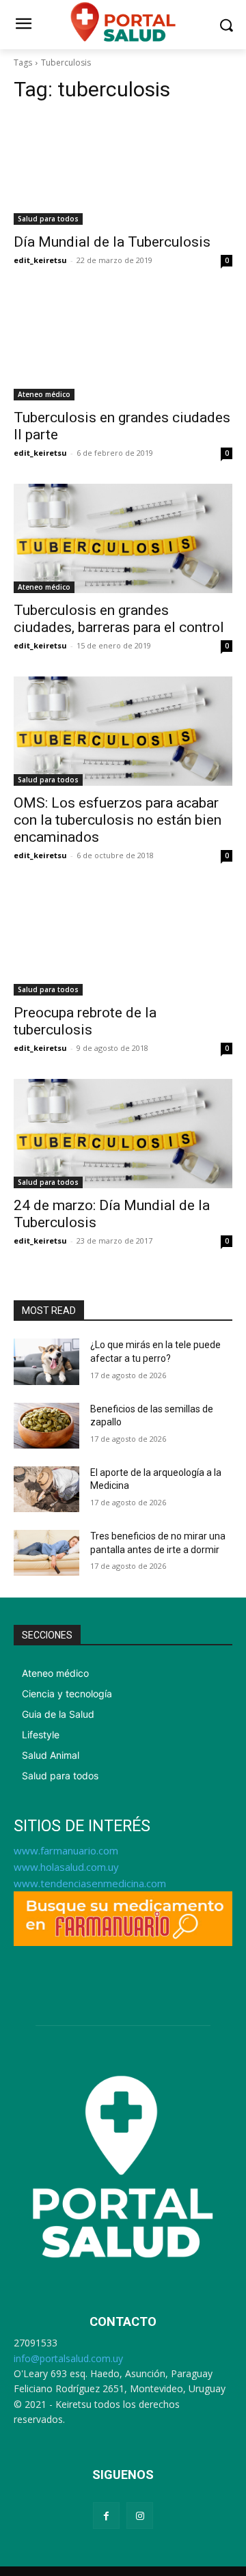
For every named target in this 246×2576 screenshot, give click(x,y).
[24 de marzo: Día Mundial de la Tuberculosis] (123, 1134)
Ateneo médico (44, 394)
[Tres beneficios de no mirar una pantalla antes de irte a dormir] (46, 1553)
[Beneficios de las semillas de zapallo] (46, 1426)
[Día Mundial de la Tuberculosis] (123, 170)
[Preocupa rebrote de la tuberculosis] (123, 941)
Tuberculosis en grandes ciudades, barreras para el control (119, 619)
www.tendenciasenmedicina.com (90, 1883)
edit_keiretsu (40, 260)
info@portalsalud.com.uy (68, 2358)
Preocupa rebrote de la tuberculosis (85, 1021)
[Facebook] (106, 2516)
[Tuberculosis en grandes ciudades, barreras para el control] (123, 538)
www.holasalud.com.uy (66, 1867)
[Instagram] (140, 2516)
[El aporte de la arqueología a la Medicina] (46, 1489)
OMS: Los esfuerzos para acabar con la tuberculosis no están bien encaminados (118, 820)
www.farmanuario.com (66, 1850)
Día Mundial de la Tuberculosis (112, 242)
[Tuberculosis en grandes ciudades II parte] (123, 346)
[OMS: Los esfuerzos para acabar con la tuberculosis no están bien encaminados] (123, 731)
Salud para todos (48, 219)
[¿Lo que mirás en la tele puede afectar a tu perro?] (46, 1361)
